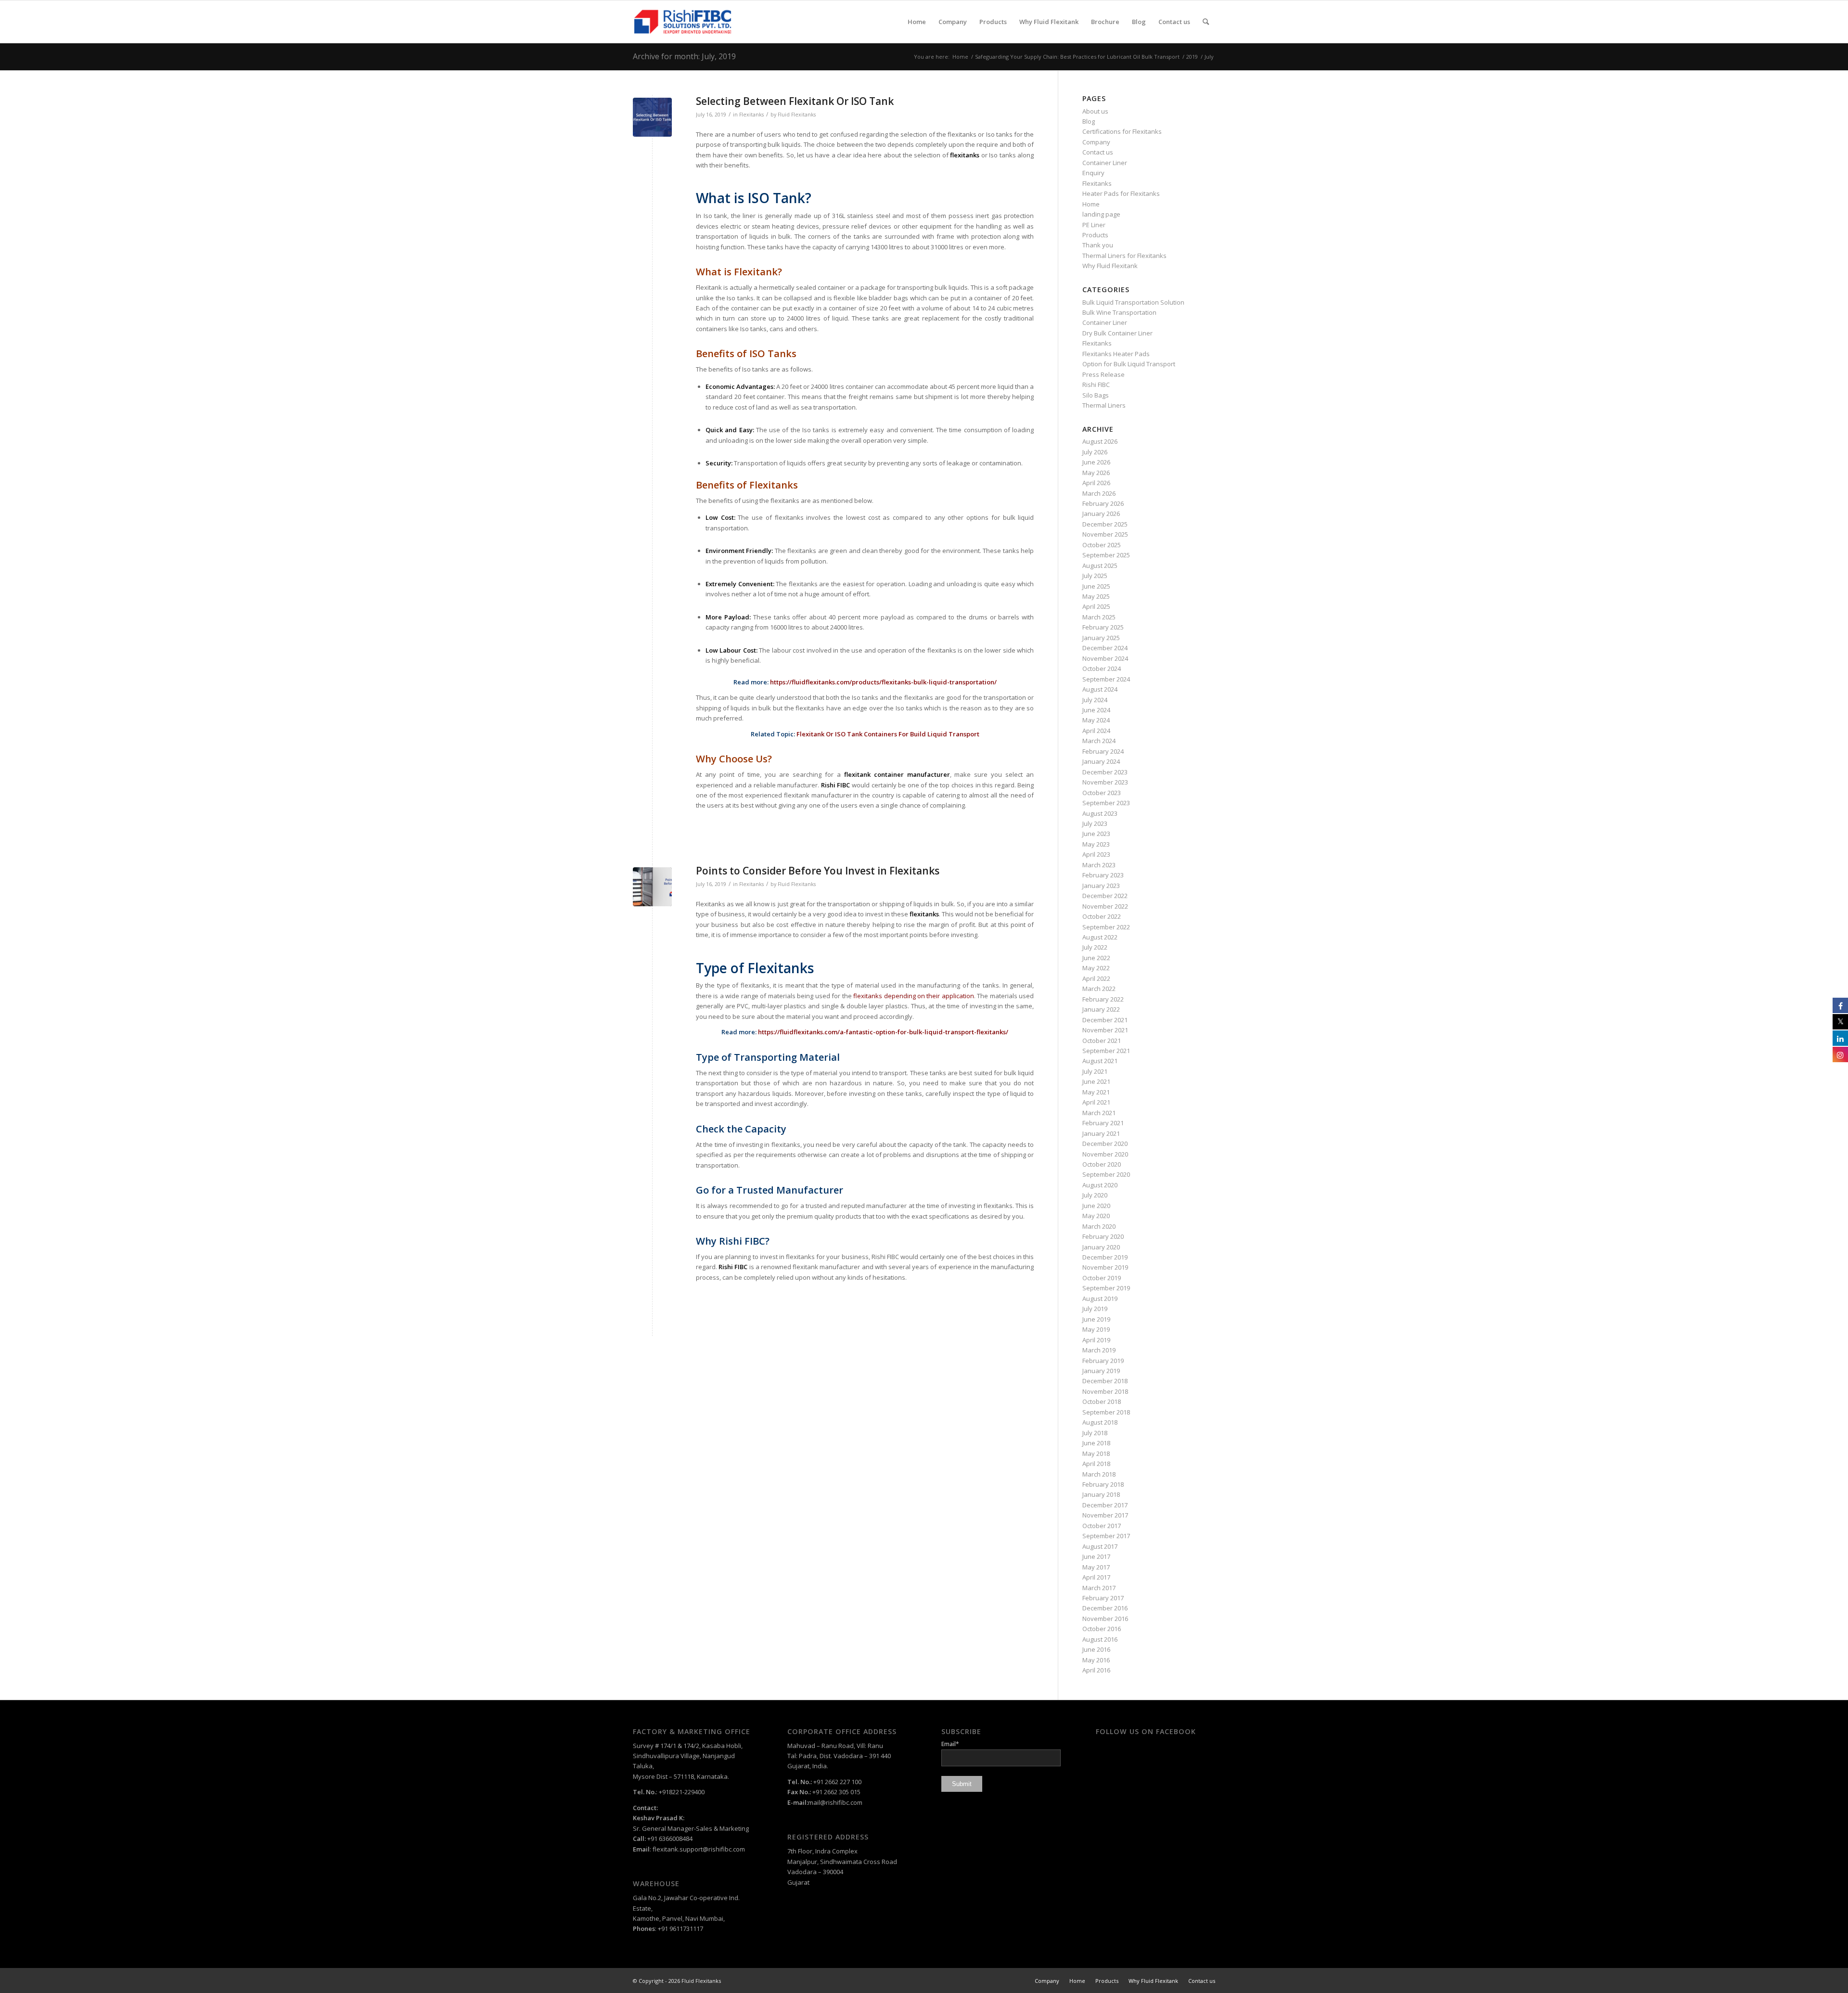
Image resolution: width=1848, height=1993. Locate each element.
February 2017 (1103, 1598)
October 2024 (1102, 669)
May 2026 (1096, 473)
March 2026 (1099, 493)
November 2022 (1105, 906)
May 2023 (1096, 844)
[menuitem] (917, 22)
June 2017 (1096, 1556)
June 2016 (1096, 1649)
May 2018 (1096, 1453)
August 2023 (1100, 813)
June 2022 (1096, 958)
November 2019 (1105, 1267)
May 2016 (1096, 1660)
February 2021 (1103, 1123)
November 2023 (1105, 782)
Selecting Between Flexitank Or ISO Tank (795, 101)
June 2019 (1096, 1319)
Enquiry (1093, 173)
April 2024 (1096, 731)
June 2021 (1096, 1081)
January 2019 (1101, 1371)
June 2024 (1096, 710)
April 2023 (1096, 854)
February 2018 (1103, 1484)
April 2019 (1096, 1340)
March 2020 (1099, 1226)
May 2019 (1096, 1329)
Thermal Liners (1104, 405)
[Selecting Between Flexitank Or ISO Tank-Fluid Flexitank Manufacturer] (652, 117)
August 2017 (1100, 1546)
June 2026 (1096, 462)
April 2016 (1096, 1670)
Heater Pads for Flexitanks (1121, 193)
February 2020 (1103, 1236)
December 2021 (1105, 1020)
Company (1096, 142)
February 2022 (1103, 999)
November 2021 (1105, 1030)
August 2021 (1100, 1061)
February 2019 (1103, 1361)
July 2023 (1095, 823)
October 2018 (1102, 1402)
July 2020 (1095, 1195)
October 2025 (1102, 545)
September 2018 (1106, 1412)
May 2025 (1096, 596)
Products (1095, 235)
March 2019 (1099, 1350)
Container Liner (1105, 163)
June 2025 (1096, 586)
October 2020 (1102, 1164)
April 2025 (1096, 606)
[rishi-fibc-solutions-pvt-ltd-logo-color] (683, 22)
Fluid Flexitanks (797, 115)
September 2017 (1106, 1536)
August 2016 (1100, 1639)
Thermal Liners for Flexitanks (1124, 256)
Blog (1089, 121)
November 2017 (1105, 1515)
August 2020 (1100, 1185)
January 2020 (1101, 1247)
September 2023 (1106, 803)
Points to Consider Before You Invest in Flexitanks (818, 871)
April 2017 (1096, 1577)
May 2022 (1096, 968)
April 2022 (1096, 978)
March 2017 (1099, 1588)
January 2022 (1101, 1009)
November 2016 (1105, 1619)
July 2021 (1095, 1071)
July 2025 (1095, 576)
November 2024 (1105, 658)
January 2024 (1101, 761)
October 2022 (1102, 916)
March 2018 (1099, 1474)
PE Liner (1094, 225)
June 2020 (1096, 1206)
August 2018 (1100, 1422)
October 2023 (1102, 793)
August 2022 (1100, 937)
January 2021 (1101, 1133)
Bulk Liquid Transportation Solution (1133, 302)
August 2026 (1100, 441)
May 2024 (1096, 720)
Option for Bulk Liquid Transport (1129, 364)
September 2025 (1106, 555)
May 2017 (1096, 1567)
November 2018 (1105, 1391)
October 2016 (1102, 1629)
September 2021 (1106, 1051)
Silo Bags (1096, 395)
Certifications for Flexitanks (1122, 131)
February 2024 (1103, 751)
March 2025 (1099, 617)
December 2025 (1105, 524)
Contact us (1098, 152)
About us (1095, 111)
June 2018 (1096, 1443)
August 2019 (1100, 1299)
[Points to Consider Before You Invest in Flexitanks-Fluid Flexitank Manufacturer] (652, 887)
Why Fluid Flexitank (1110, 266)
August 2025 (1100, 566)
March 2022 (1099, 989)
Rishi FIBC (1096, 385)
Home (1091, 204)
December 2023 (1105, 772)
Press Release (1104, 374)
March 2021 (1099, 1113)
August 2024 (1100, 689)
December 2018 (1105, 1381)
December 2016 (1105, 1608)
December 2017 (1105, 1505)
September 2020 (1106, 1174)
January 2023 (1101, 886)
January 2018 (1101, 1494)
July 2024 (1095, 700)
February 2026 (1103, 503)
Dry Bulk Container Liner (1117, 333)
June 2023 (1096, 834)
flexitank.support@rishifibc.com (699, 1849)
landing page (1101, 214)
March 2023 (1099, 865)
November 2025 (1105, 534)
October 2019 (1102, 1278)
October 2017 (1102, 1526)
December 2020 (1105, 1144)
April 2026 (1096, 483)
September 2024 (1106, 679)
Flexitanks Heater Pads (1116, 354)
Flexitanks (751, 115)
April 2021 (1096, 1102)
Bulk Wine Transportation (1119, 312)
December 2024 (1105, 648)
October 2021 (1102, 1041)
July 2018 (1095, 1433)
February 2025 (1103, 627)
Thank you (1098, 245)
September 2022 (1106, 927)
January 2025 (1101, 638)
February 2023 (1103, 875)
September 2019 (1106, 1288)
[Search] (1206, 22)
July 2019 (1095, 1309)
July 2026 (1095, 452)
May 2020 (1096, 1216)
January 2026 (1101, 514)
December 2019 (1105, 1257)
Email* (950, 1744)
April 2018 (1096, 1464)
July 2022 (1095, 947)
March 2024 (1099, 741)
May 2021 (1096, 1092)
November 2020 (1105, 1154)
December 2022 (1105, 896)
